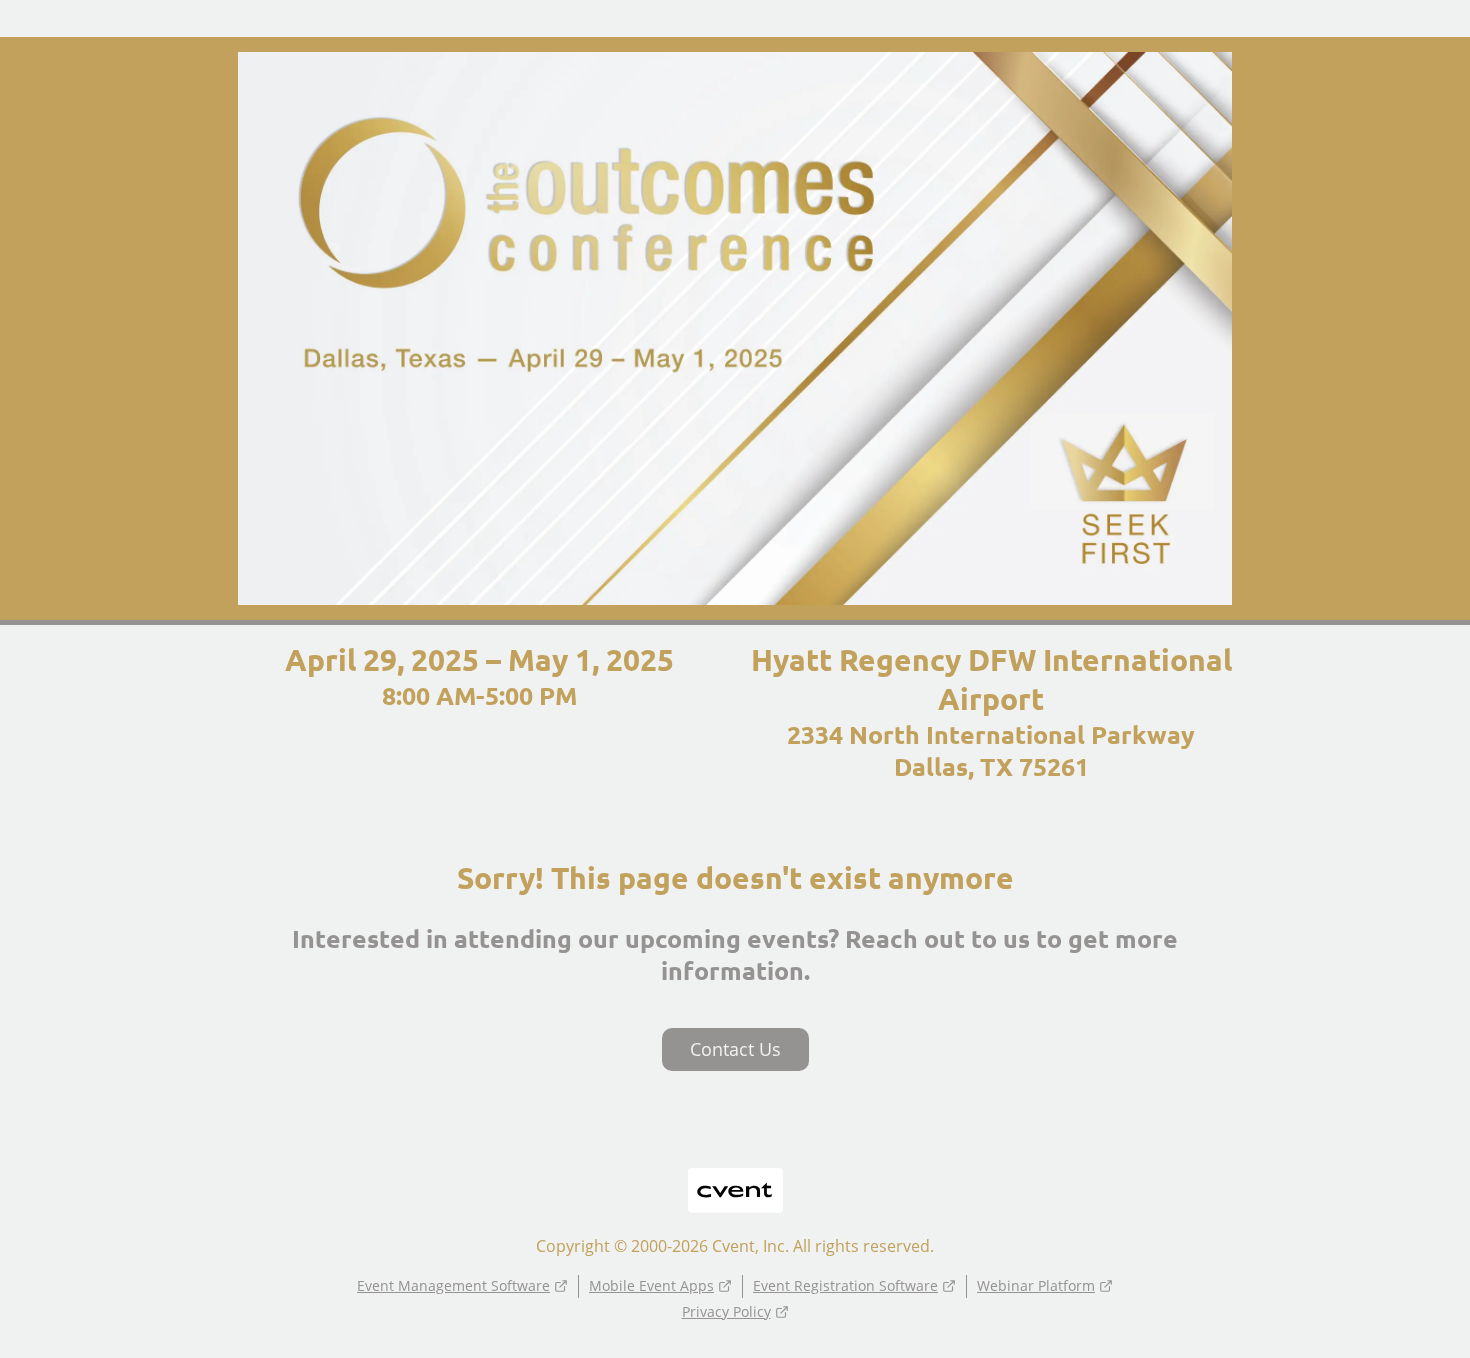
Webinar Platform (1036, 1285)
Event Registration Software (845, 1285)
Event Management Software (453, 1285)
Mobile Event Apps (651, 1285)
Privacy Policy (726, 1311)
